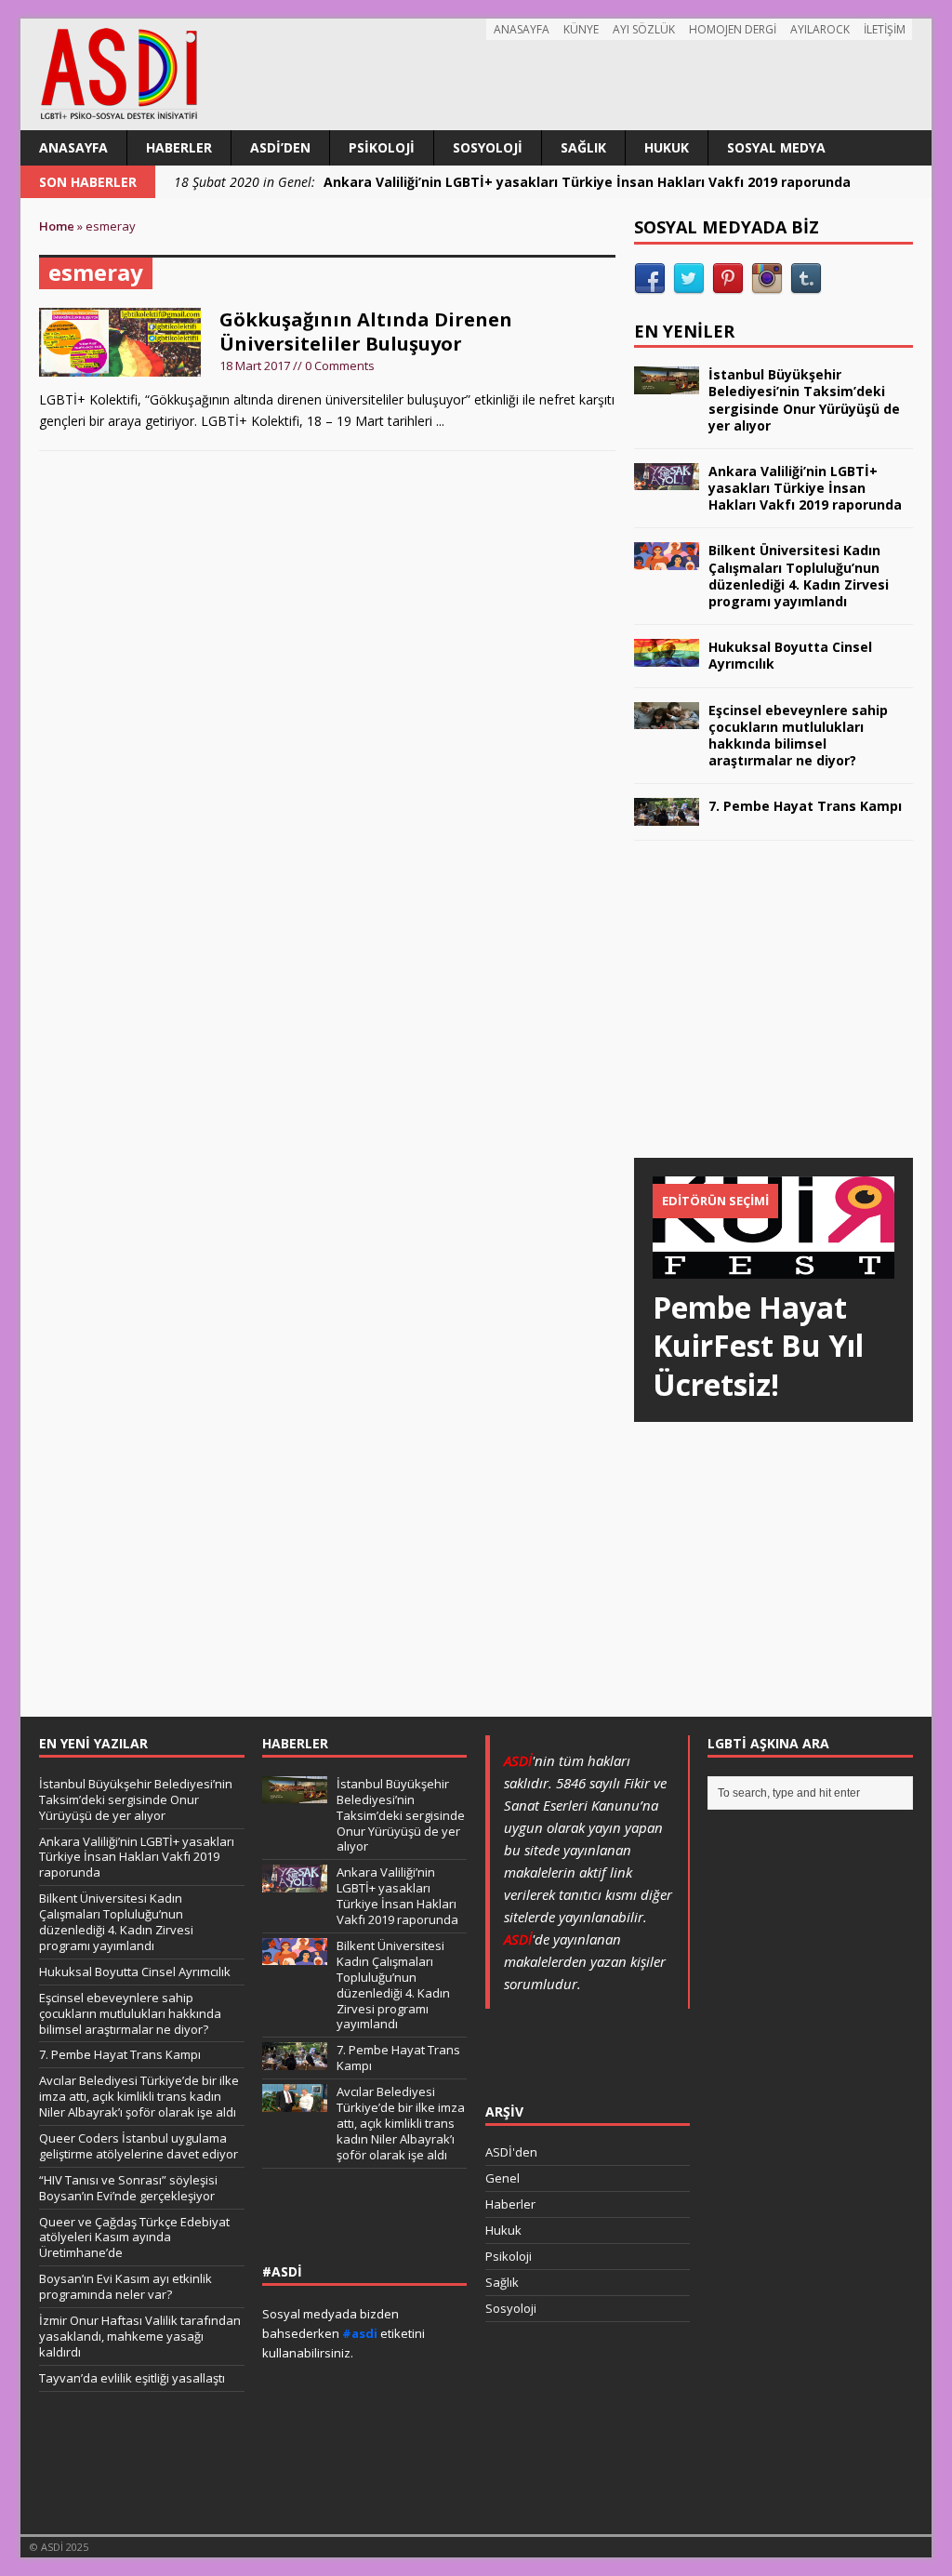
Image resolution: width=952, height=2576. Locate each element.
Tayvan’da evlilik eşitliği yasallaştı (132, 2378)
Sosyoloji (488, 147)
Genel (502, 2178)
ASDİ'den (511, 2152)
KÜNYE (581, 29)
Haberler (179, 147)
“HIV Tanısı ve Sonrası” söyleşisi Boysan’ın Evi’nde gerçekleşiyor (128, 2188)
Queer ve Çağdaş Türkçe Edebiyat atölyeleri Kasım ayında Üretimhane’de (134, 2237)
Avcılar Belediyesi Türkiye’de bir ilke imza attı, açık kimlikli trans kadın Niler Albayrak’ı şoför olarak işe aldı (139, 2096)
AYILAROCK (820, 29)
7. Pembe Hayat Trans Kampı (805, 806)
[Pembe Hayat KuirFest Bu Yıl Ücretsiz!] (773, 1267)
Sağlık (583, 147)
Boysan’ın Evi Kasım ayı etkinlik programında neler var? (126, 2286)
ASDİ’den (280, 147)
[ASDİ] (476, 74)
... (440, 421)
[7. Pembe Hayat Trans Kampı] (667, 814)
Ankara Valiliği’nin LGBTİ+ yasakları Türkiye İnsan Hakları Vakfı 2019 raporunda (805, 488)
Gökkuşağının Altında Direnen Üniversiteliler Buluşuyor (366, 332)
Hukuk (667, 147)
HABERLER (295, 1743)
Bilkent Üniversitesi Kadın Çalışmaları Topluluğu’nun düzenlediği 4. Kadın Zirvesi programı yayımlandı (799, 576)
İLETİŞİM (885, 29)
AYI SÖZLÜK (644, 29)
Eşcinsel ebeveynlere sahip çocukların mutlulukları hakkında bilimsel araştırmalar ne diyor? (798, 736)
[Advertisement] (773, 1017)
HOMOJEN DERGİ (733, 29)
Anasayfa (73, 147)
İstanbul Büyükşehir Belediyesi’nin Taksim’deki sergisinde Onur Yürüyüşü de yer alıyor (804, 400)
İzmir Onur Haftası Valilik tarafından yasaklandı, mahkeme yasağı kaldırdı (140, 2336)
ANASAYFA (522, 29)
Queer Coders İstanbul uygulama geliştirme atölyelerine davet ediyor (139, 2146)
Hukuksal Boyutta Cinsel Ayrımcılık (790, 655)
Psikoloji (382, 147)
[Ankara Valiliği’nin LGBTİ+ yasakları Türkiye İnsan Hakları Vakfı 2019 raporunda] (667, 479)
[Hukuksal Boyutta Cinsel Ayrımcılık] (667, 655)
